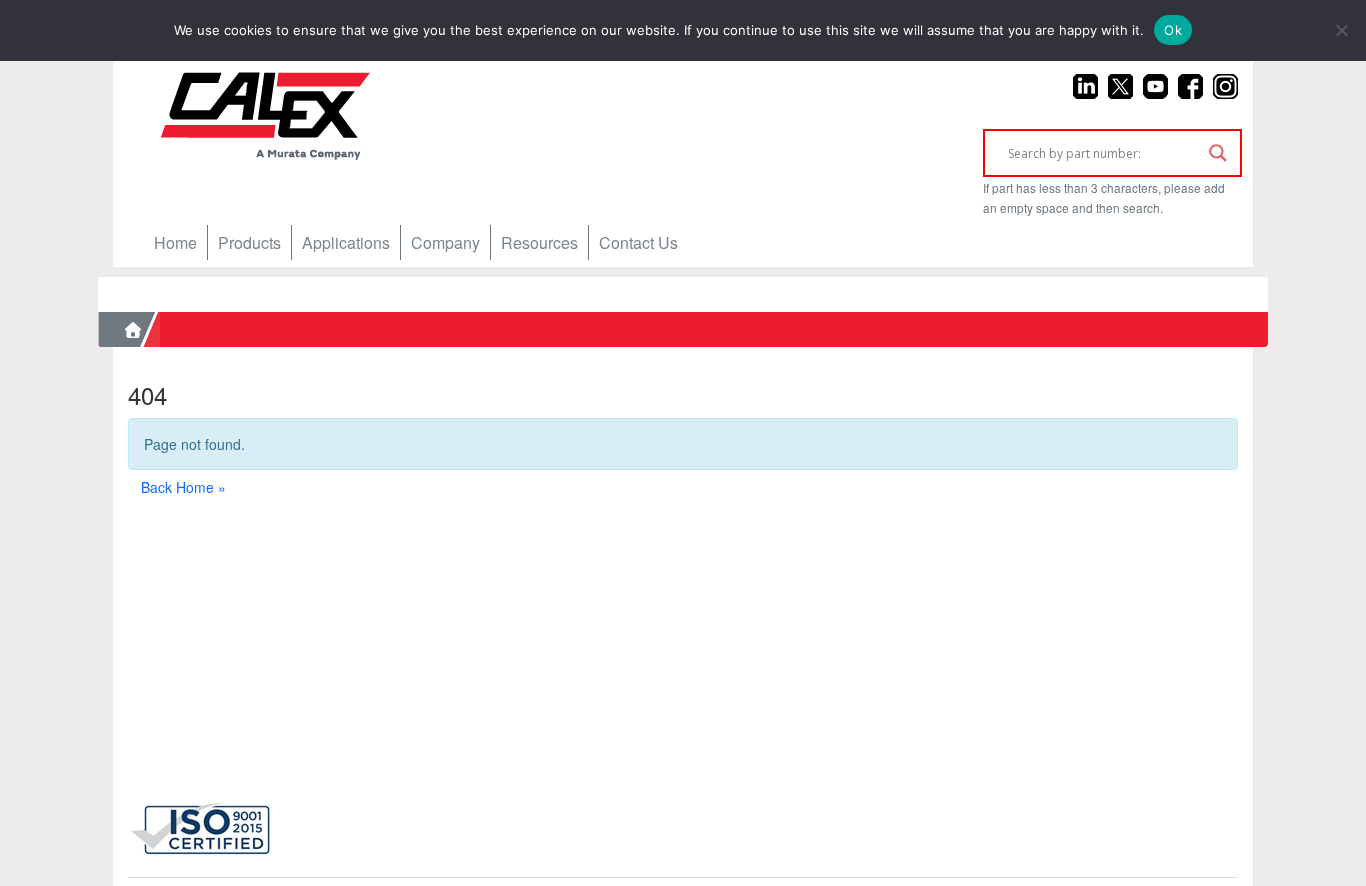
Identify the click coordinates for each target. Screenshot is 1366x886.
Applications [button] (346, 242)
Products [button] (249, 242)
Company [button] (445, 242)
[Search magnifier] (1218, 153)
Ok (1173, 30)
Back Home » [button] (183, 487)
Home (175, 242)
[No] (1341, 30)
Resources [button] (539, 242)
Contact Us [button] (638, 242)
